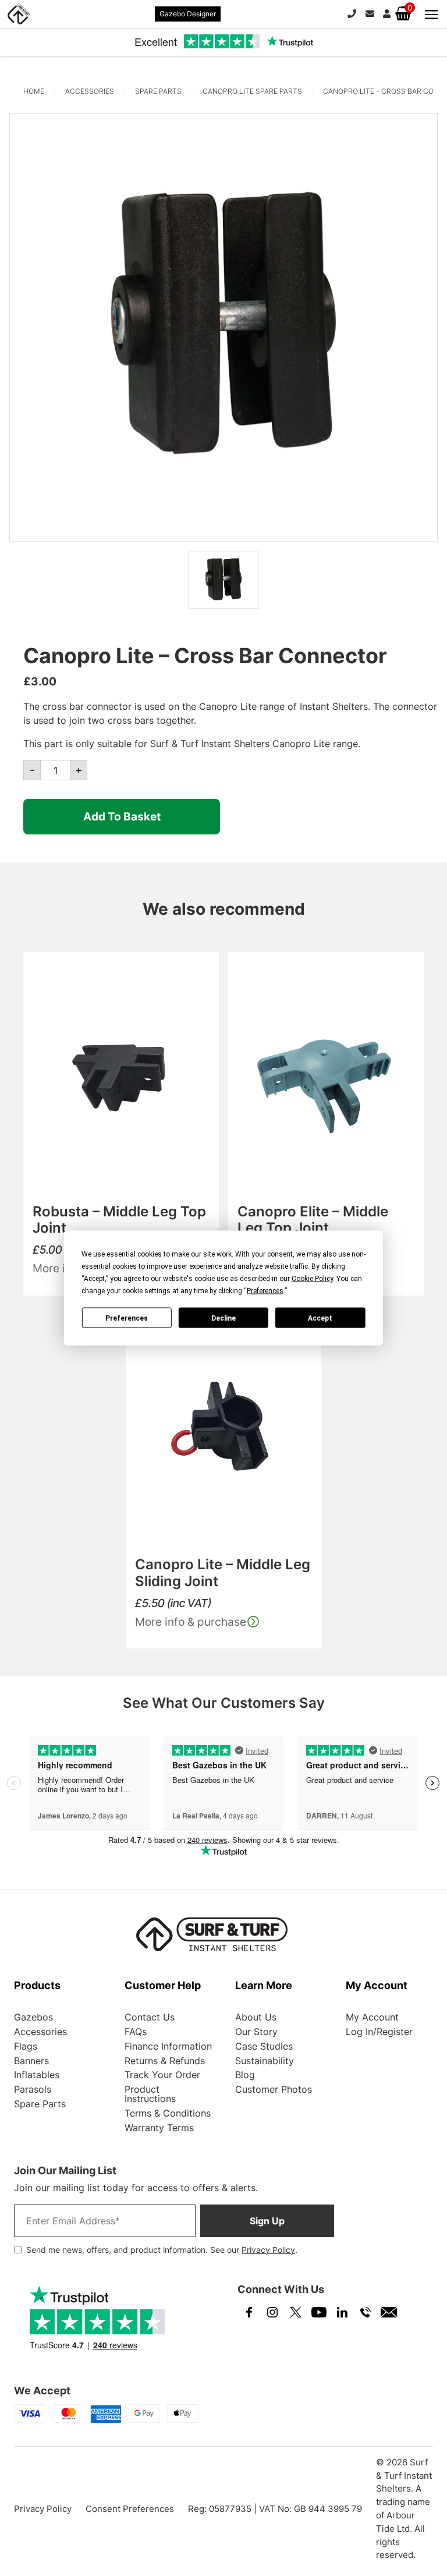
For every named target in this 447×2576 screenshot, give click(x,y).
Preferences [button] (265, 1291)
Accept (320, 1318)
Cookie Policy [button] (312, 1279)
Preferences (127, 1318)
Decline (223, 1318)
